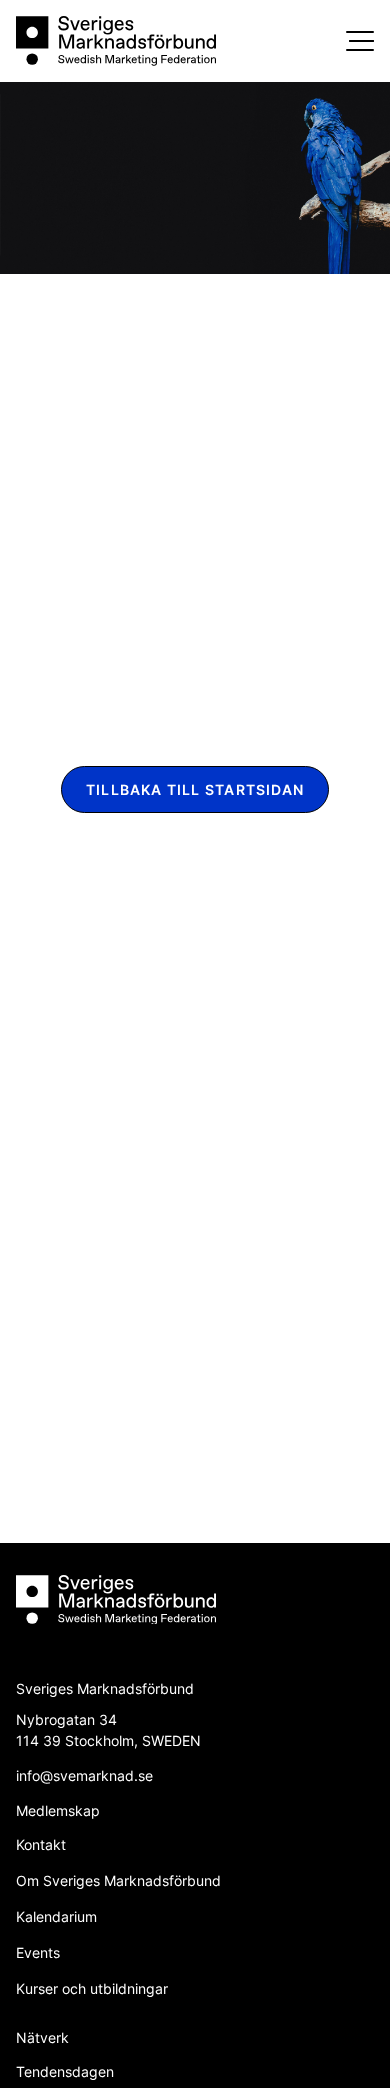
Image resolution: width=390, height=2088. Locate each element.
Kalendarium (56, 1916)
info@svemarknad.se (84, 1775)
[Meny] (360, 41)
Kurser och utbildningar (92, 1988)
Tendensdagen (65, 2071)
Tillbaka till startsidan (195, 789)
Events (38, 1952)
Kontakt (41, 1844)
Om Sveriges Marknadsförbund (118, 1880)
